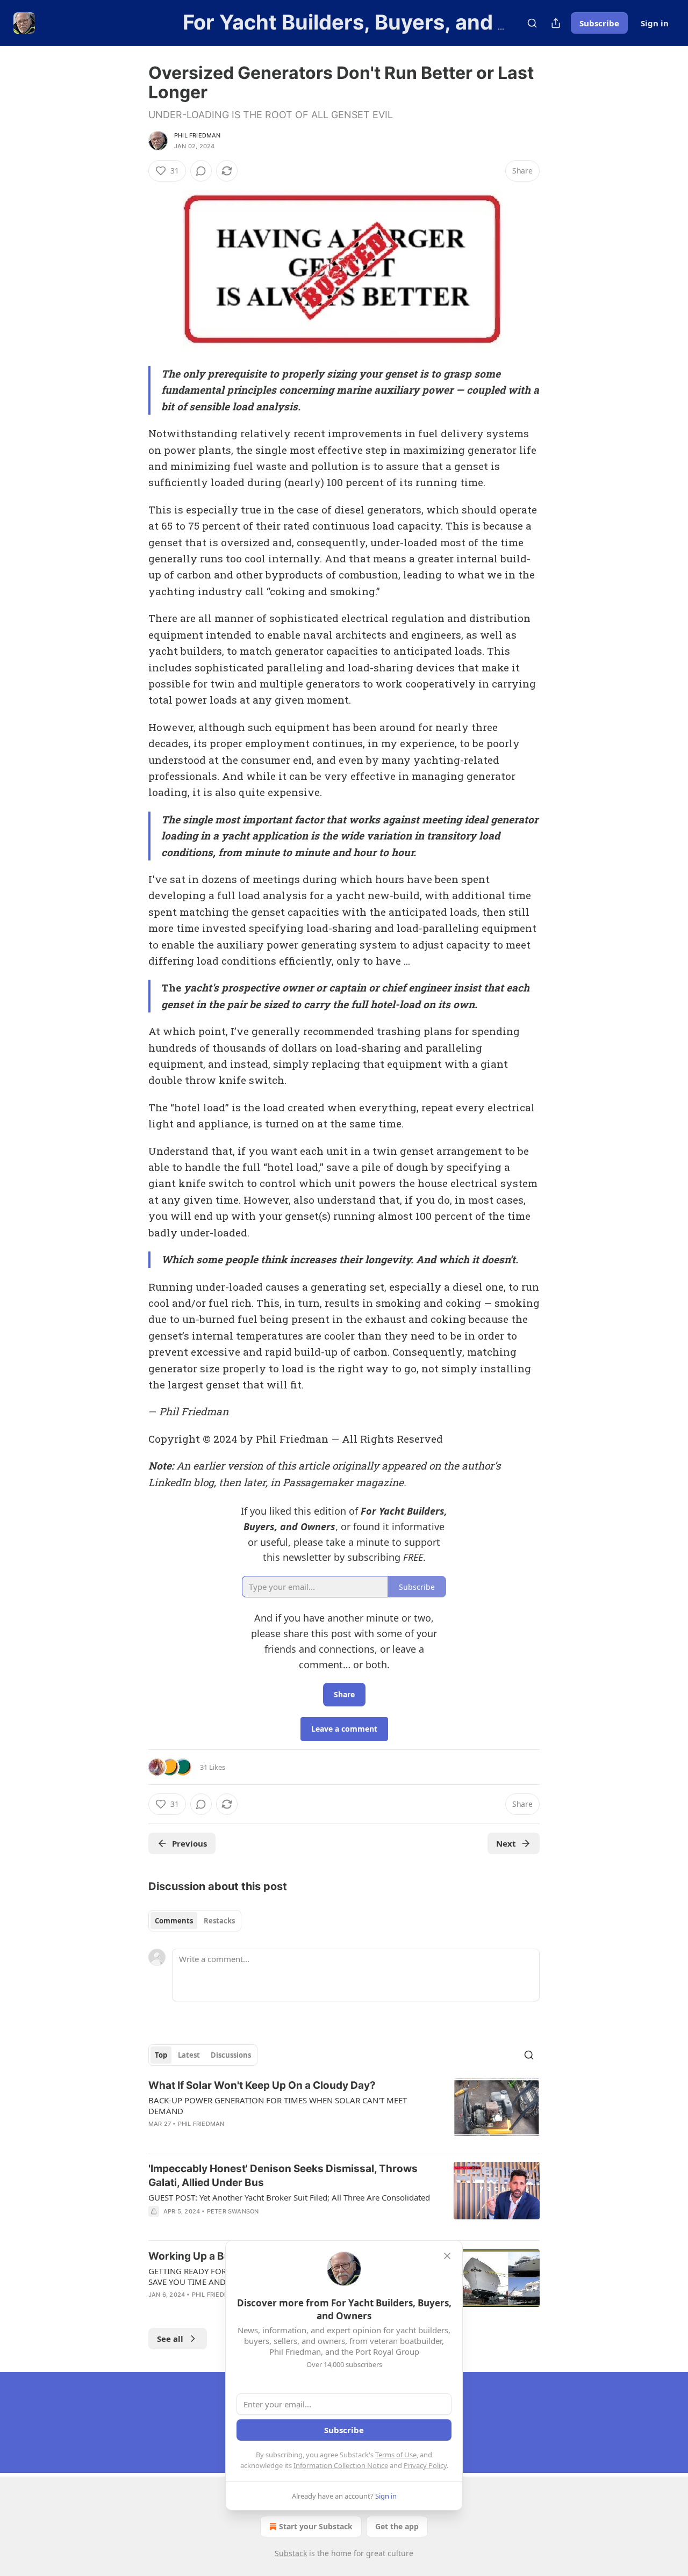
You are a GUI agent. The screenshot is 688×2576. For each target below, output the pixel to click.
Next (506, 1843)
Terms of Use (396, 2455)
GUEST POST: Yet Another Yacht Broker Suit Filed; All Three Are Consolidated (289, 2197)
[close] (447, 2256)
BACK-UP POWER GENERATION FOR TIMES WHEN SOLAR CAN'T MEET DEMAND (278, 2105)
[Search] (532, 23)
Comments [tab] (174, 1921)
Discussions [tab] (231, 2055)
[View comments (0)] (201, 171)
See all (170, 2339)
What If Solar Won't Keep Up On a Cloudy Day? (262, 2085)
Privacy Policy (425, 2465)
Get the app (397, 2526)
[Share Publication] (556, 23)
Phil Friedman (198, 135)
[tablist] (195, 1921)
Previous (189, 1843)
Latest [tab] (189, 2055)
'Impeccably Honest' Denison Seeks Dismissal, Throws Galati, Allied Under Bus (283, 2176)
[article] (344, 2111)
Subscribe (599, 23)
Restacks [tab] (219, 1921)
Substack (291, 2553)
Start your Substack (316, 2526)
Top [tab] (161, 2055)
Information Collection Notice (341, 2465)
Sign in (655, 23)
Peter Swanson (233, 2211)
